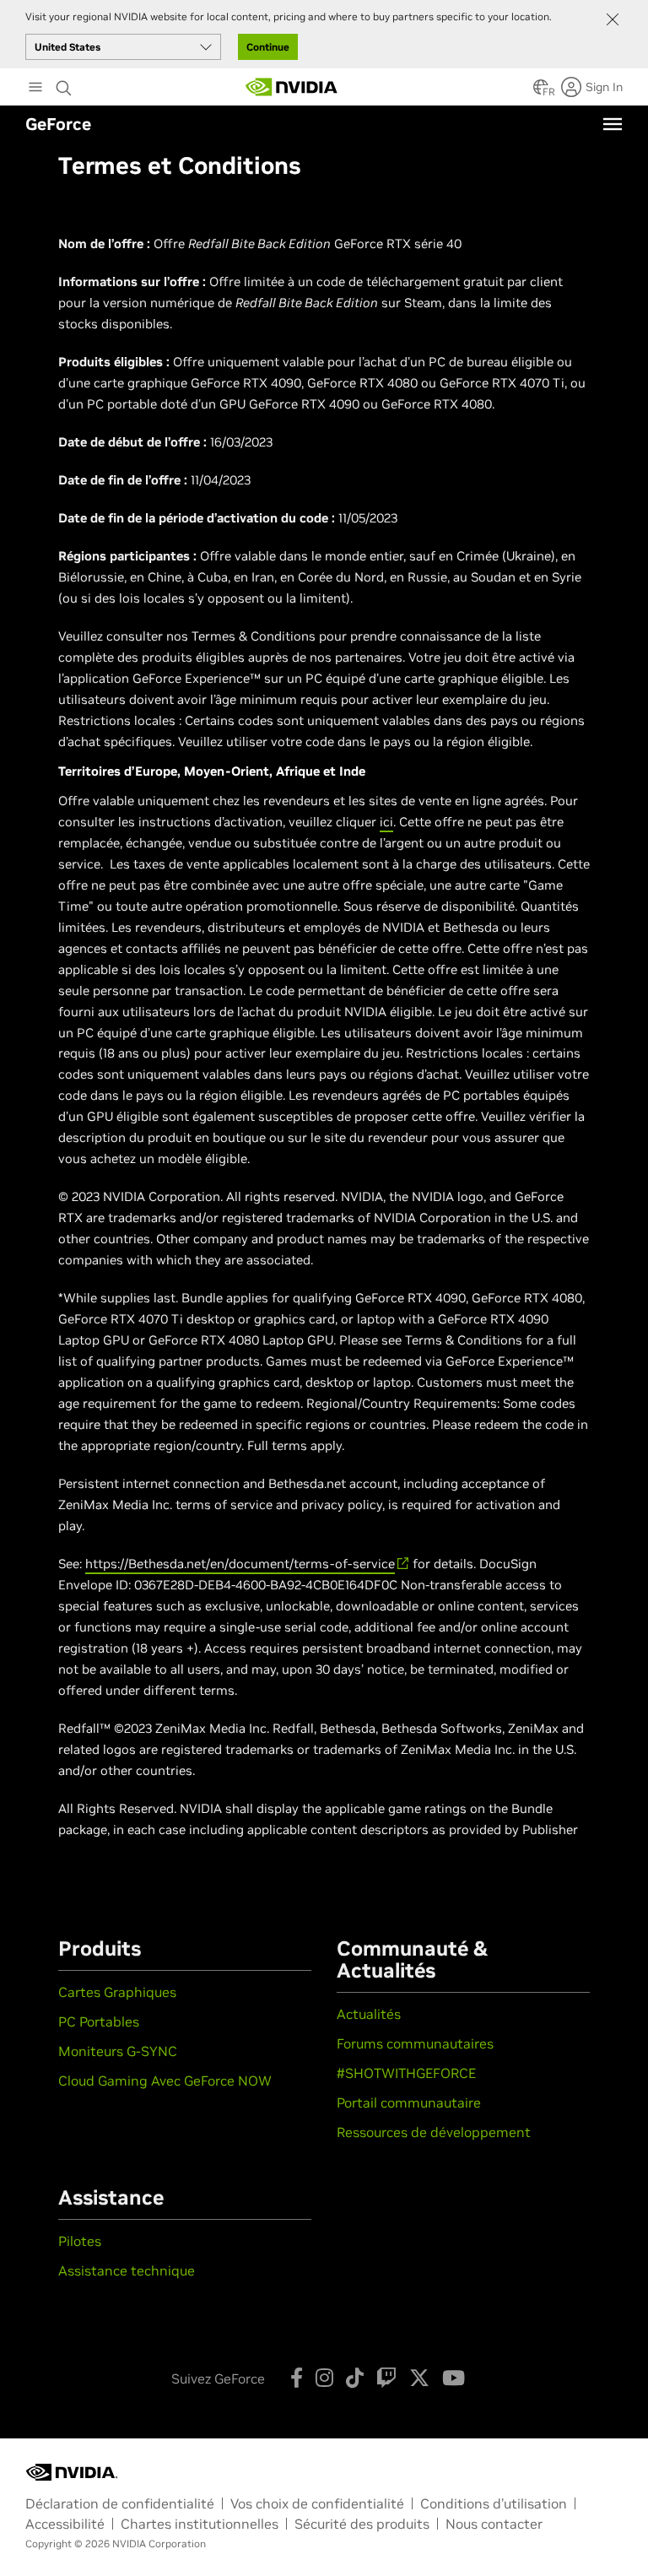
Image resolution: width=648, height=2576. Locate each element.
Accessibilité (65, 2524)
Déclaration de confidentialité (120, 2503)
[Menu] (613, 124)
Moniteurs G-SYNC (118, 2051)
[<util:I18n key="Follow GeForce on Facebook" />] (297, 2378)
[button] (541, 92)
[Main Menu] (35, 89)
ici (386, 822)
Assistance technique (127, 2270)
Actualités (369, 2014)
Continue (268, 47)
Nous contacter (494, 2524)
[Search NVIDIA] (64, 84)
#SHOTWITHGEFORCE (406, 2073)
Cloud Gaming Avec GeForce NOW (165, 2081)
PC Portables (99, 2021)
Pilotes (80, 2241)
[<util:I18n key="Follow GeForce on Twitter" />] (419, 2378)
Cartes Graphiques (117, 1992)
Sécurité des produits (362, 2524)
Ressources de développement (434, 2132)
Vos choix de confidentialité (317, 2503)
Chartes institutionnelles (200, 2524)
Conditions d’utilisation (494, 2503)
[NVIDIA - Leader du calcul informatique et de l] (292, 87)
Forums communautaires (415, 2043)
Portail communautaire (409, 2102)
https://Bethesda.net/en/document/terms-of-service (240, 1564)
